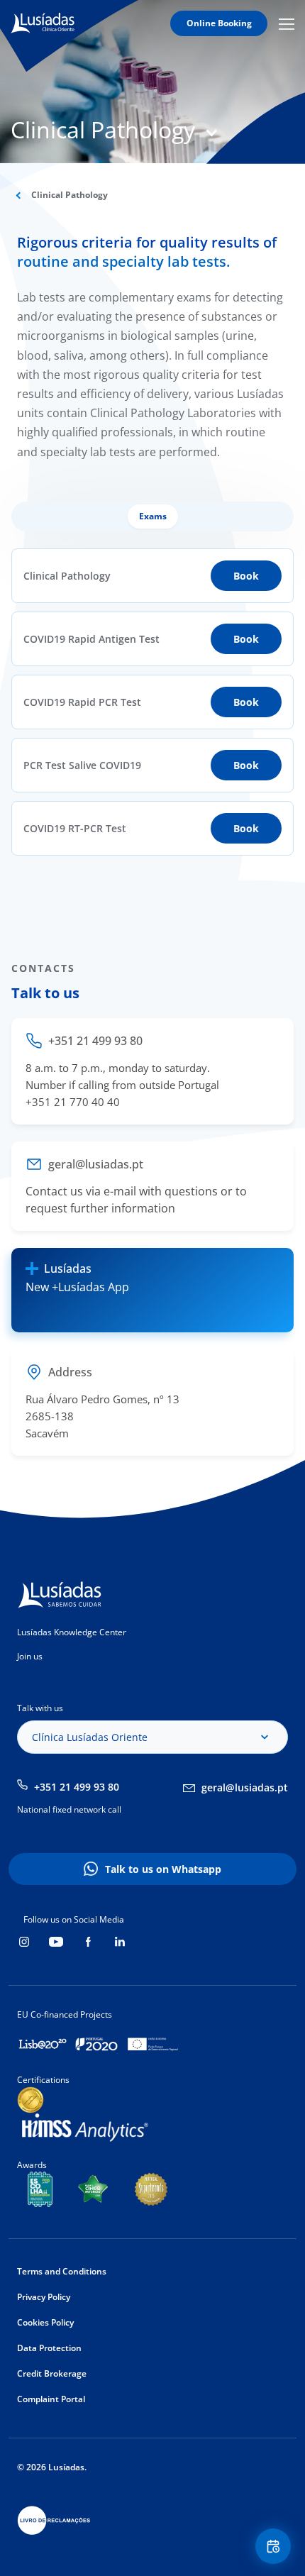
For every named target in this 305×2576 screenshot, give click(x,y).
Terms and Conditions (62, 2271)
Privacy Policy (44, 2297)
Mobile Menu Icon (289, 24)
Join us (30, 1656)
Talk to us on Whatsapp (163, 1869)
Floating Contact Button (275, 2546)
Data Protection (49, 2348)
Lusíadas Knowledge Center (72, 1632)
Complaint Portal (51, 2399)
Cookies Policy (45, 2322)
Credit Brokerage (52, 2373)
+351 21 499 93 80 (77, 1787)
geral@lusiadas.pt (245, 1787)
